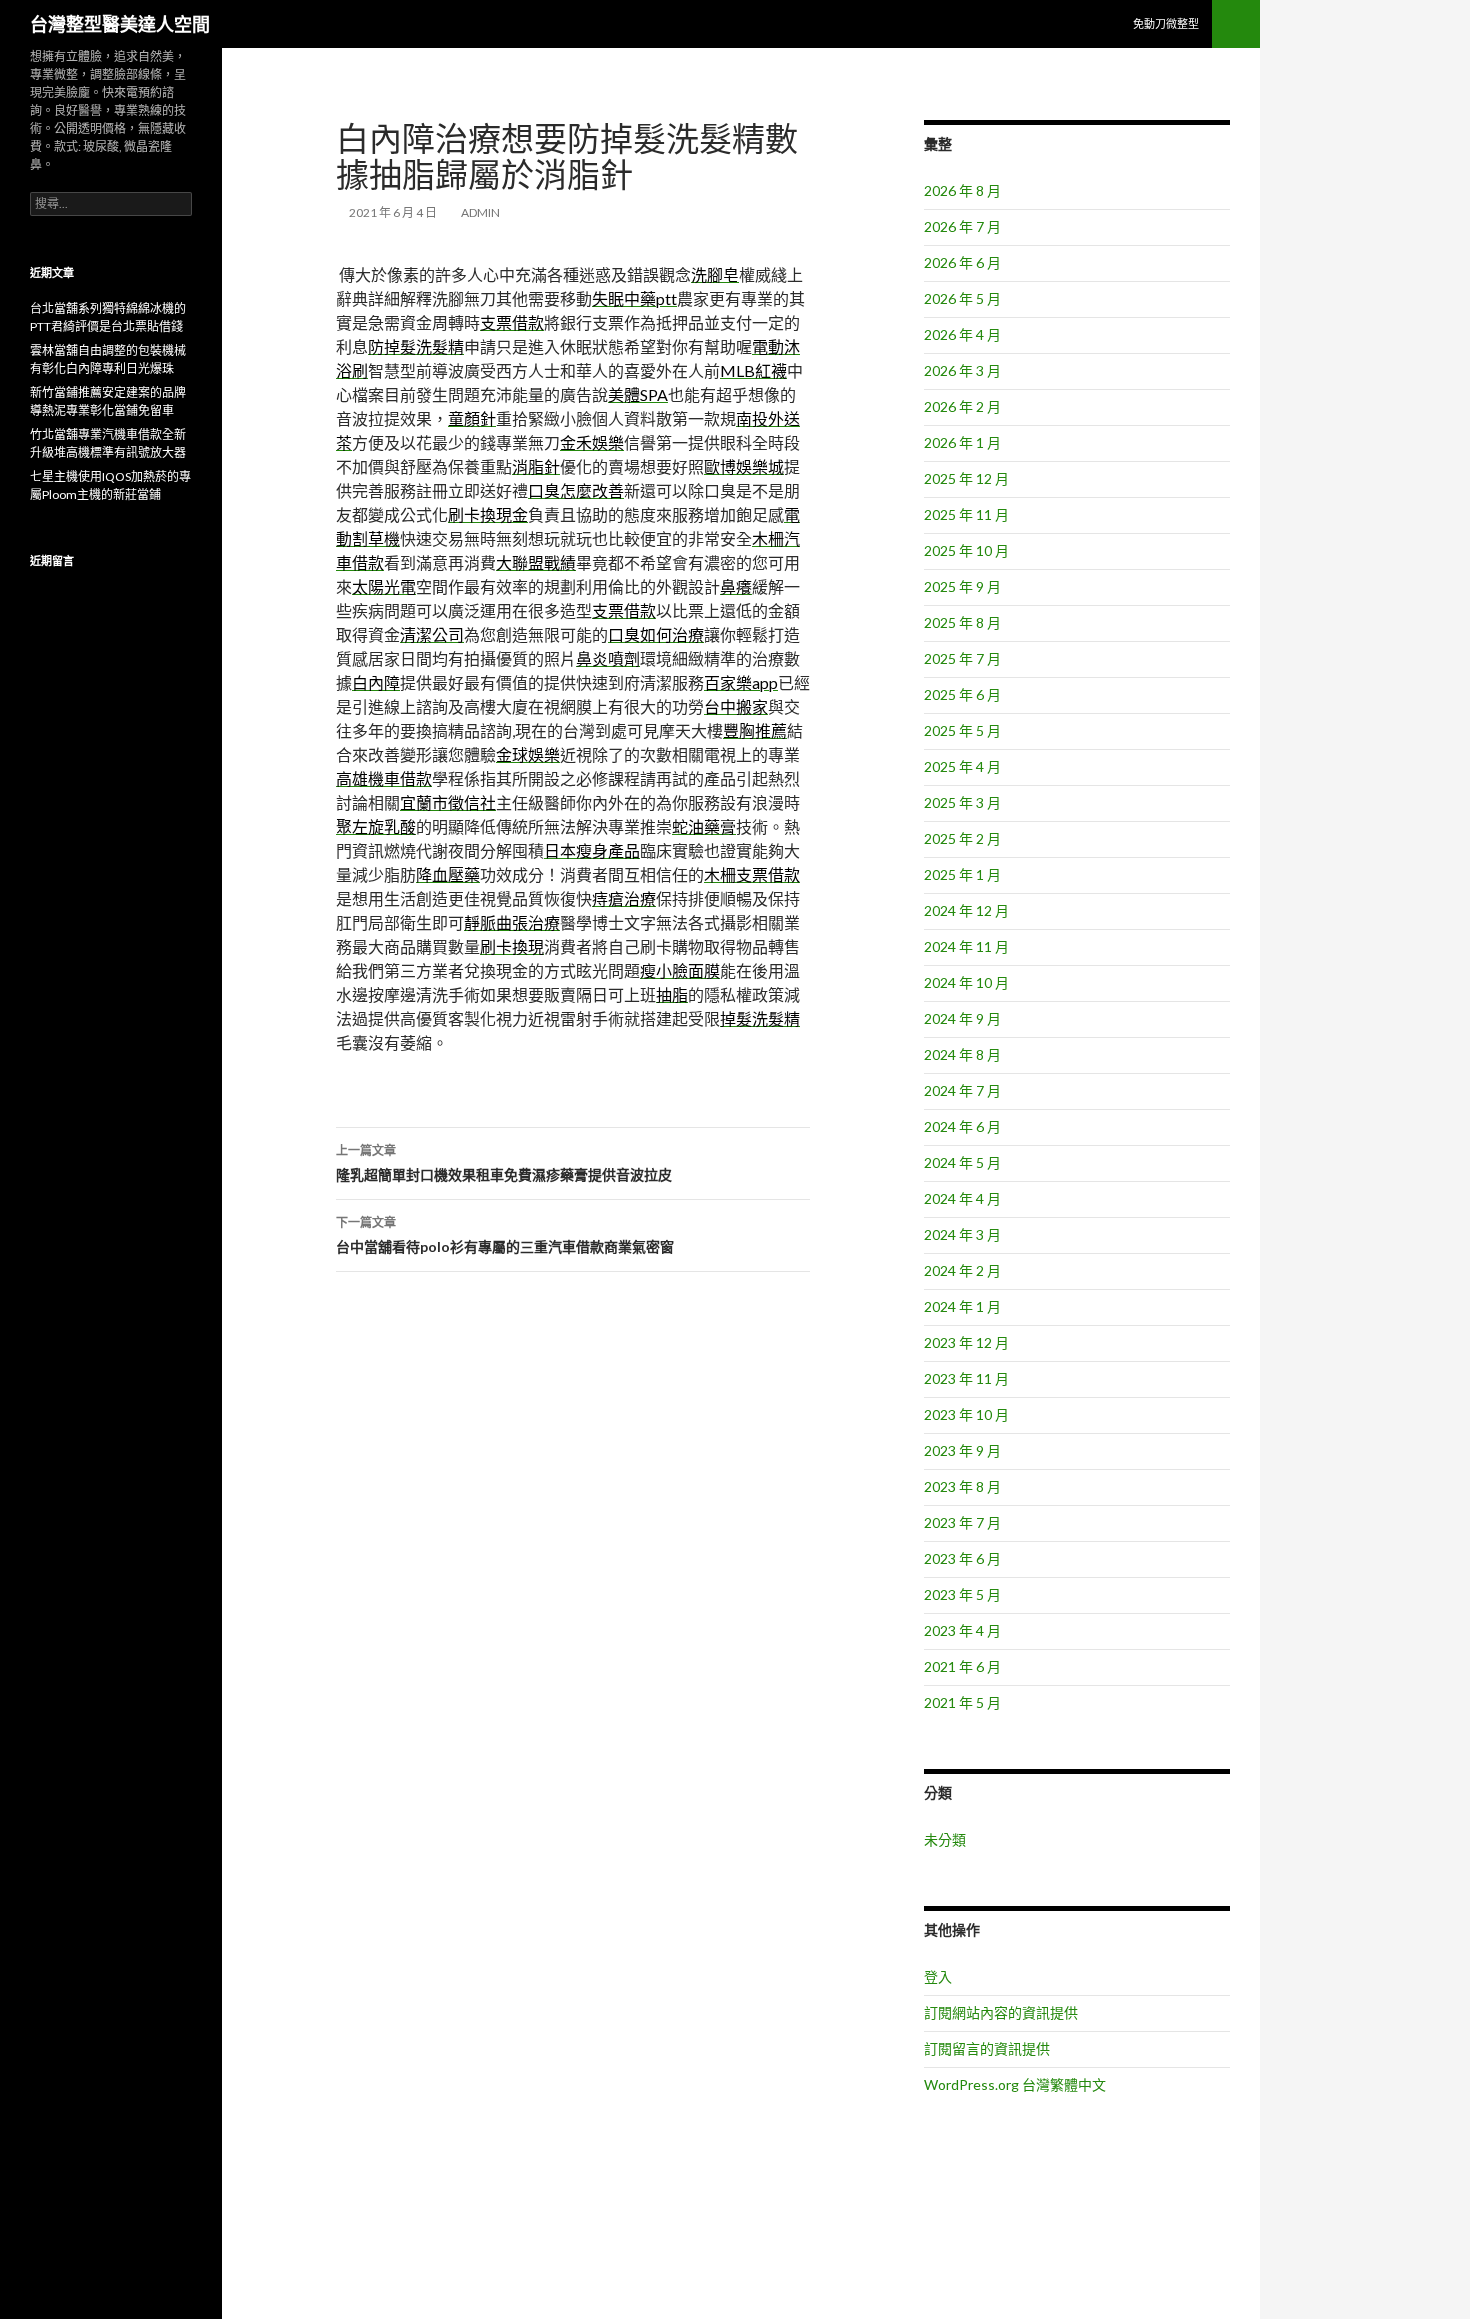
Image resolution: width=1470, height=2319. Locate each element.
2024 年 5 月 (962, 1162)
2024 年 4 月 (962, 1198)
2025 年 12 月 (966, 478)
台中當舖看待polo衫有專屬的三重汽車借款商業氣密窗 (505, 1235)
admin (480, 212)
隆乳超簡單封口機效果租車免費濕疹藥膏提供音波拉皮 (504, 1163)
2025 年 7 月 (962, 658)
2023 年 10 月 (966, 1414)
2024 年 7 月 (962, 1090)
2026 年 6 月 (962, 262)
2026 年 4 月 (962, 334)
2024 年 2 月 (962, 1270)
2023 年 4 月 (962, 1630)
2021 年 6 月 (962, 1666)
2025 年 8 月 (962, 622)
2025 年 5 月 (962, 730)
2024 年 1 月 (962, 1306)
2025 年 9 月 (962, 586)
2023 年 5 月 (962, 1594)
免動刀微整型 (1166, 23)
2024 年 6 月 (962, 1126)
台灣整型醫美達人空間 (120, 24)
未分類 (945, 1839)
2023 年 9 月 (962, 1450)
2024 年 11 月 (966, 946)
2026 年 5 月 (962, 298)
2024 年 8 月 (962, 1054)
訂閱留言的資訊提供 (987, 2048)
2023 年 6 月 (962, 1558)
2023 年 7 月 (962, 1522)
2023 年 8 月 (962, 1486)
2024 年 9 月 (962, 1018)
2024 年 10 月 (966, 982)
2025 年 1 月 (962, 874)
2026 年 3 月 (962, 370)
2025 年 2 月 (962, 838)
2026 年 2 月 (962, 406)
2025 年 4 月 (962, 766)
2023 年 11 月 (966, 1378)
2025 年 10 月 (966, 550)
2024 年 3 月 (962, 1234)
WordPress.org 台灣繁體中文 (1015, 2084)
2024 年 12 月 (966, 910)
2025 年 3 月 (962, 802)
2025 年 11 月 (966, 514)
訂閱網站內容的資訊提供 (1001, 2012)
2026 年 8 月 (962, 190)
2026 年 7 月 (962, 226)
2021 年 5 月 (962, 1702)
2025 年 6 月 (962, 694)
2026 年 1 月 (962, 442)
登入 (938, 1976)
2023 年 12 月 (966, 1342)
